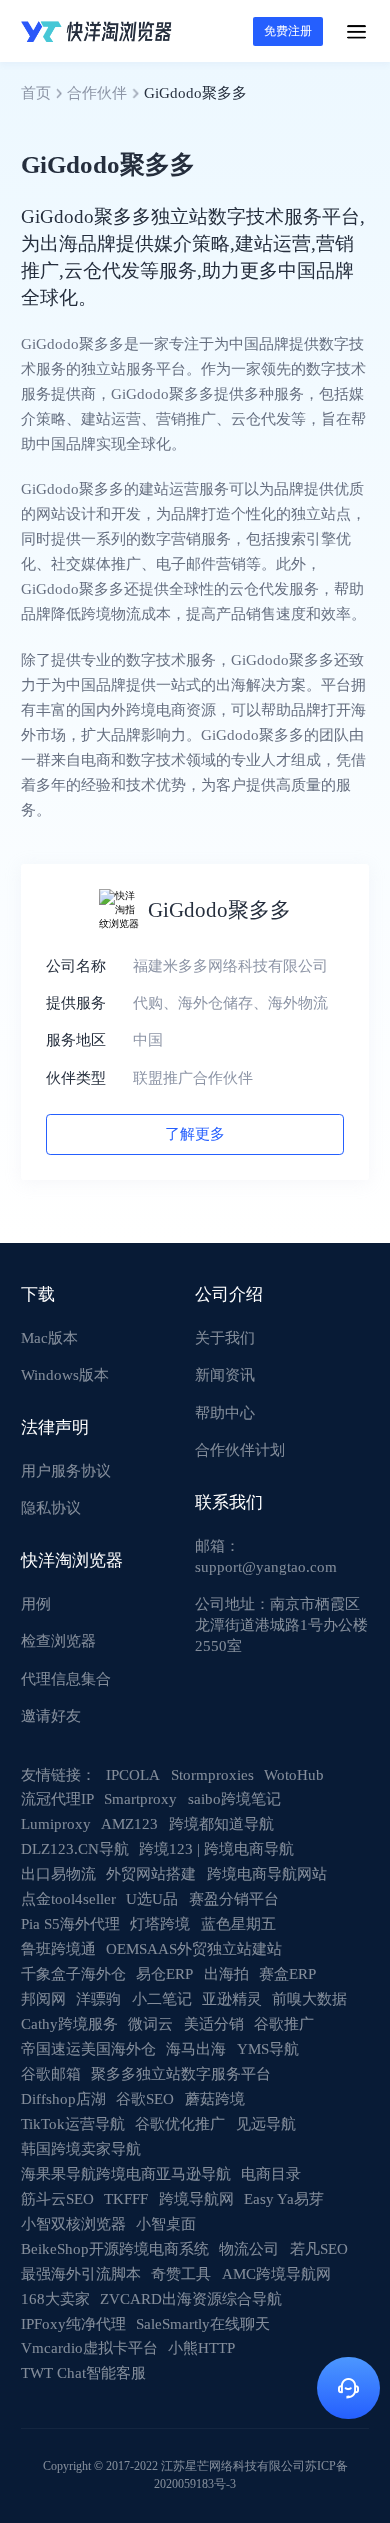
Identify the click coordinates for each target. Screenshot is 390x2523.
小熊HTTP (201, 2348)
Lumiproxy (56, 1824)
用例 (36, 1604)
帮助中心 (225, 1413)
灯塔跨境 (160, 1924)
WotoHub (294, 1775)
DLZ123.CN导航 (75, 1849)
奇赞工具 (181, 2274)
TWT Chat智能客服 (83, 2373)
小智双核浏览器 (73, 2224)
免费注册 (288, 31)
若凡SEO (319, 2249)
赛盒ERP (287, 1974)
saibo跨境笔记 (234, 1799)
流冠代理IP (57, 1799)
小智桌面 (166, 2224)
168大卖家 (55, 2299)
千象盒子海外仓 (73, 1974)
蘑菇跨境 (215, 2099)
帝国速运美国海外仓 (88, 2049)
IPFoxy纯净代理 (73, 2324)
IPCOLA (133, 1775)
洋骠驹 (98, 1999)
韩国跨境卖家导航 (81, 2149)
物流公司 (249, 2249)
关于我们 (225, 1338)
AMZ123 (129, 1824)
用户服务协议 (66, 1471)
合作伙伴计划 (240, 1450)
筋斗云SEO (57, 2199)
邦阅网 (43, 1999)
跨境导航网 (196, 2199)
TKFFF (126, 2199)
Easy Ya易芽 (284, 2199)
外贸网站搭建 (151, 1874)
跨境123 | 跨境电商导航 (216, 1849)
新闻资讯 (225, 1375)
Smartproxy (140, 1799)
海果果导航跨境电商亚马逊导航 (126, 2174)
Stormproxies (212, 1775)
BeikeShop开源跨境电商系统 (115, 2249)
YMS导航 (268, 2049)
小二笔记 (162, 1999)
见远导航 (266, 2124)
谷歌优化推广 (180, 2124)
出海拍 (226, 1974)
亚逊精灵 (232, 1999)
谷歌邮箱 (51, 2074)
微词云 (150, 2024)
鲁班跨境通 (58, 1949)
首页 (36, 93)
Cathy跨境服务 (69, 2024)
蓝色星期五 (238, 1924)
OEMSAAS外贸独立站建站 (194, 1949)
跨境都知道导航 (221, 1824)
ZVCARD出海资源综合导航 (191, 2299)
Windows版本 (65, 1375)
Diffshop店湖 (63, 2099)
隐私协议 (51, 1508)
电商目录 (271, 2174)
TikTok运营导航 (73, 2124)
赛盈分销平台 (234, 1899)
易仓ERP (164, 1974)
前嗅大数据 (309, 1999)
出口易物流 (58, 1874)
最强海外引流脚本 (81, 2274)
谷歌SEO (145, 2099)
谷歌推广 (284, 2024)
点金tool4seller (68, 1899)
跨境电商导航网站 (267, 1874)
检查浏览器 (58, 1641)
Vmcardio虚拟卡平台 (89, 2348)
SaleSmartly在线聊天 (203, 2324)
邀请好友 (51, 1716)
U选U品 (152, 1899)
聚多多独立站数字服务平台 (181, 2074)
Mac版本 (49, 1338)
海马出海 (196, 2049)
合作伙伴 (97, 93)
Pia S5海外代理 (70, 1924)
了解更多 (195, 1134)
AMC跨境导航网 (276, 2274)
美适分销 (214, 2024)
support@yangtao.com (266, 1567)
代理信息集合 (66, 1679)
